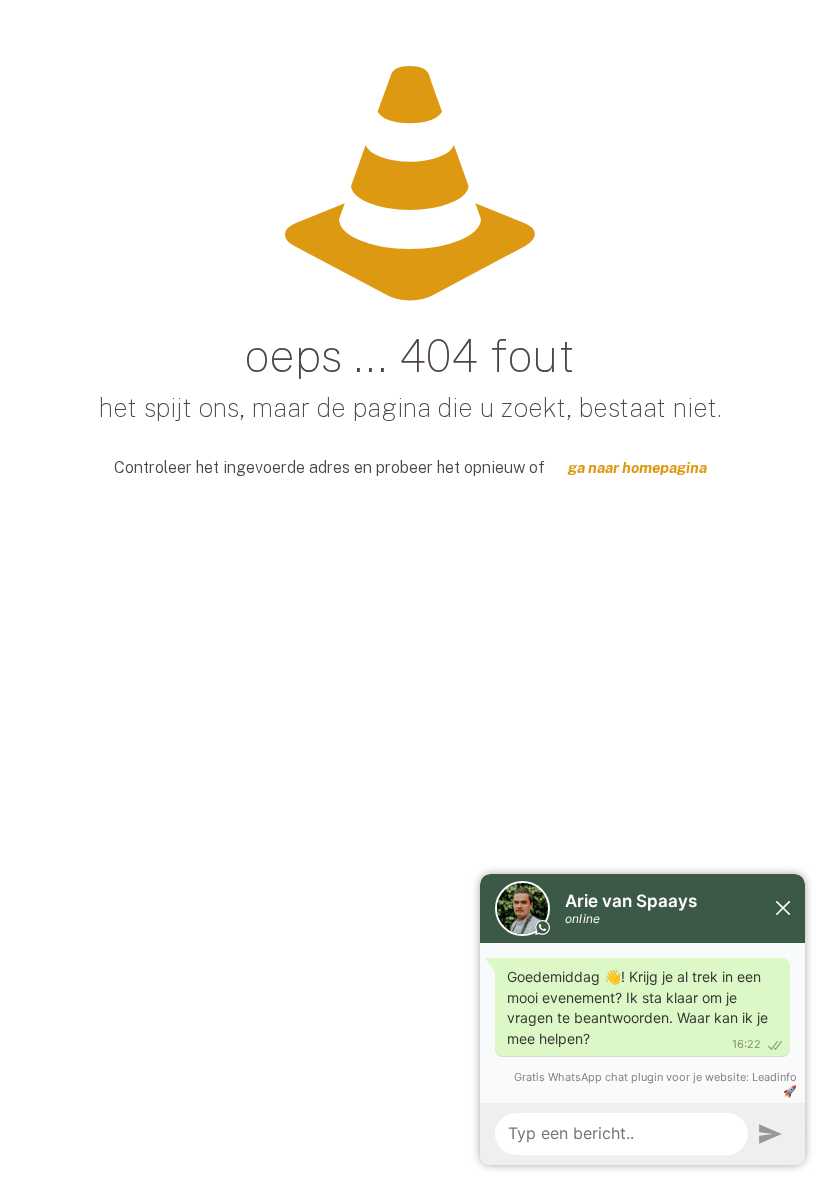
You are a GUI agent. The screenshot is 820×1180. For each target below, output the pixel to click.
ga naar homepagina (637, 467)
